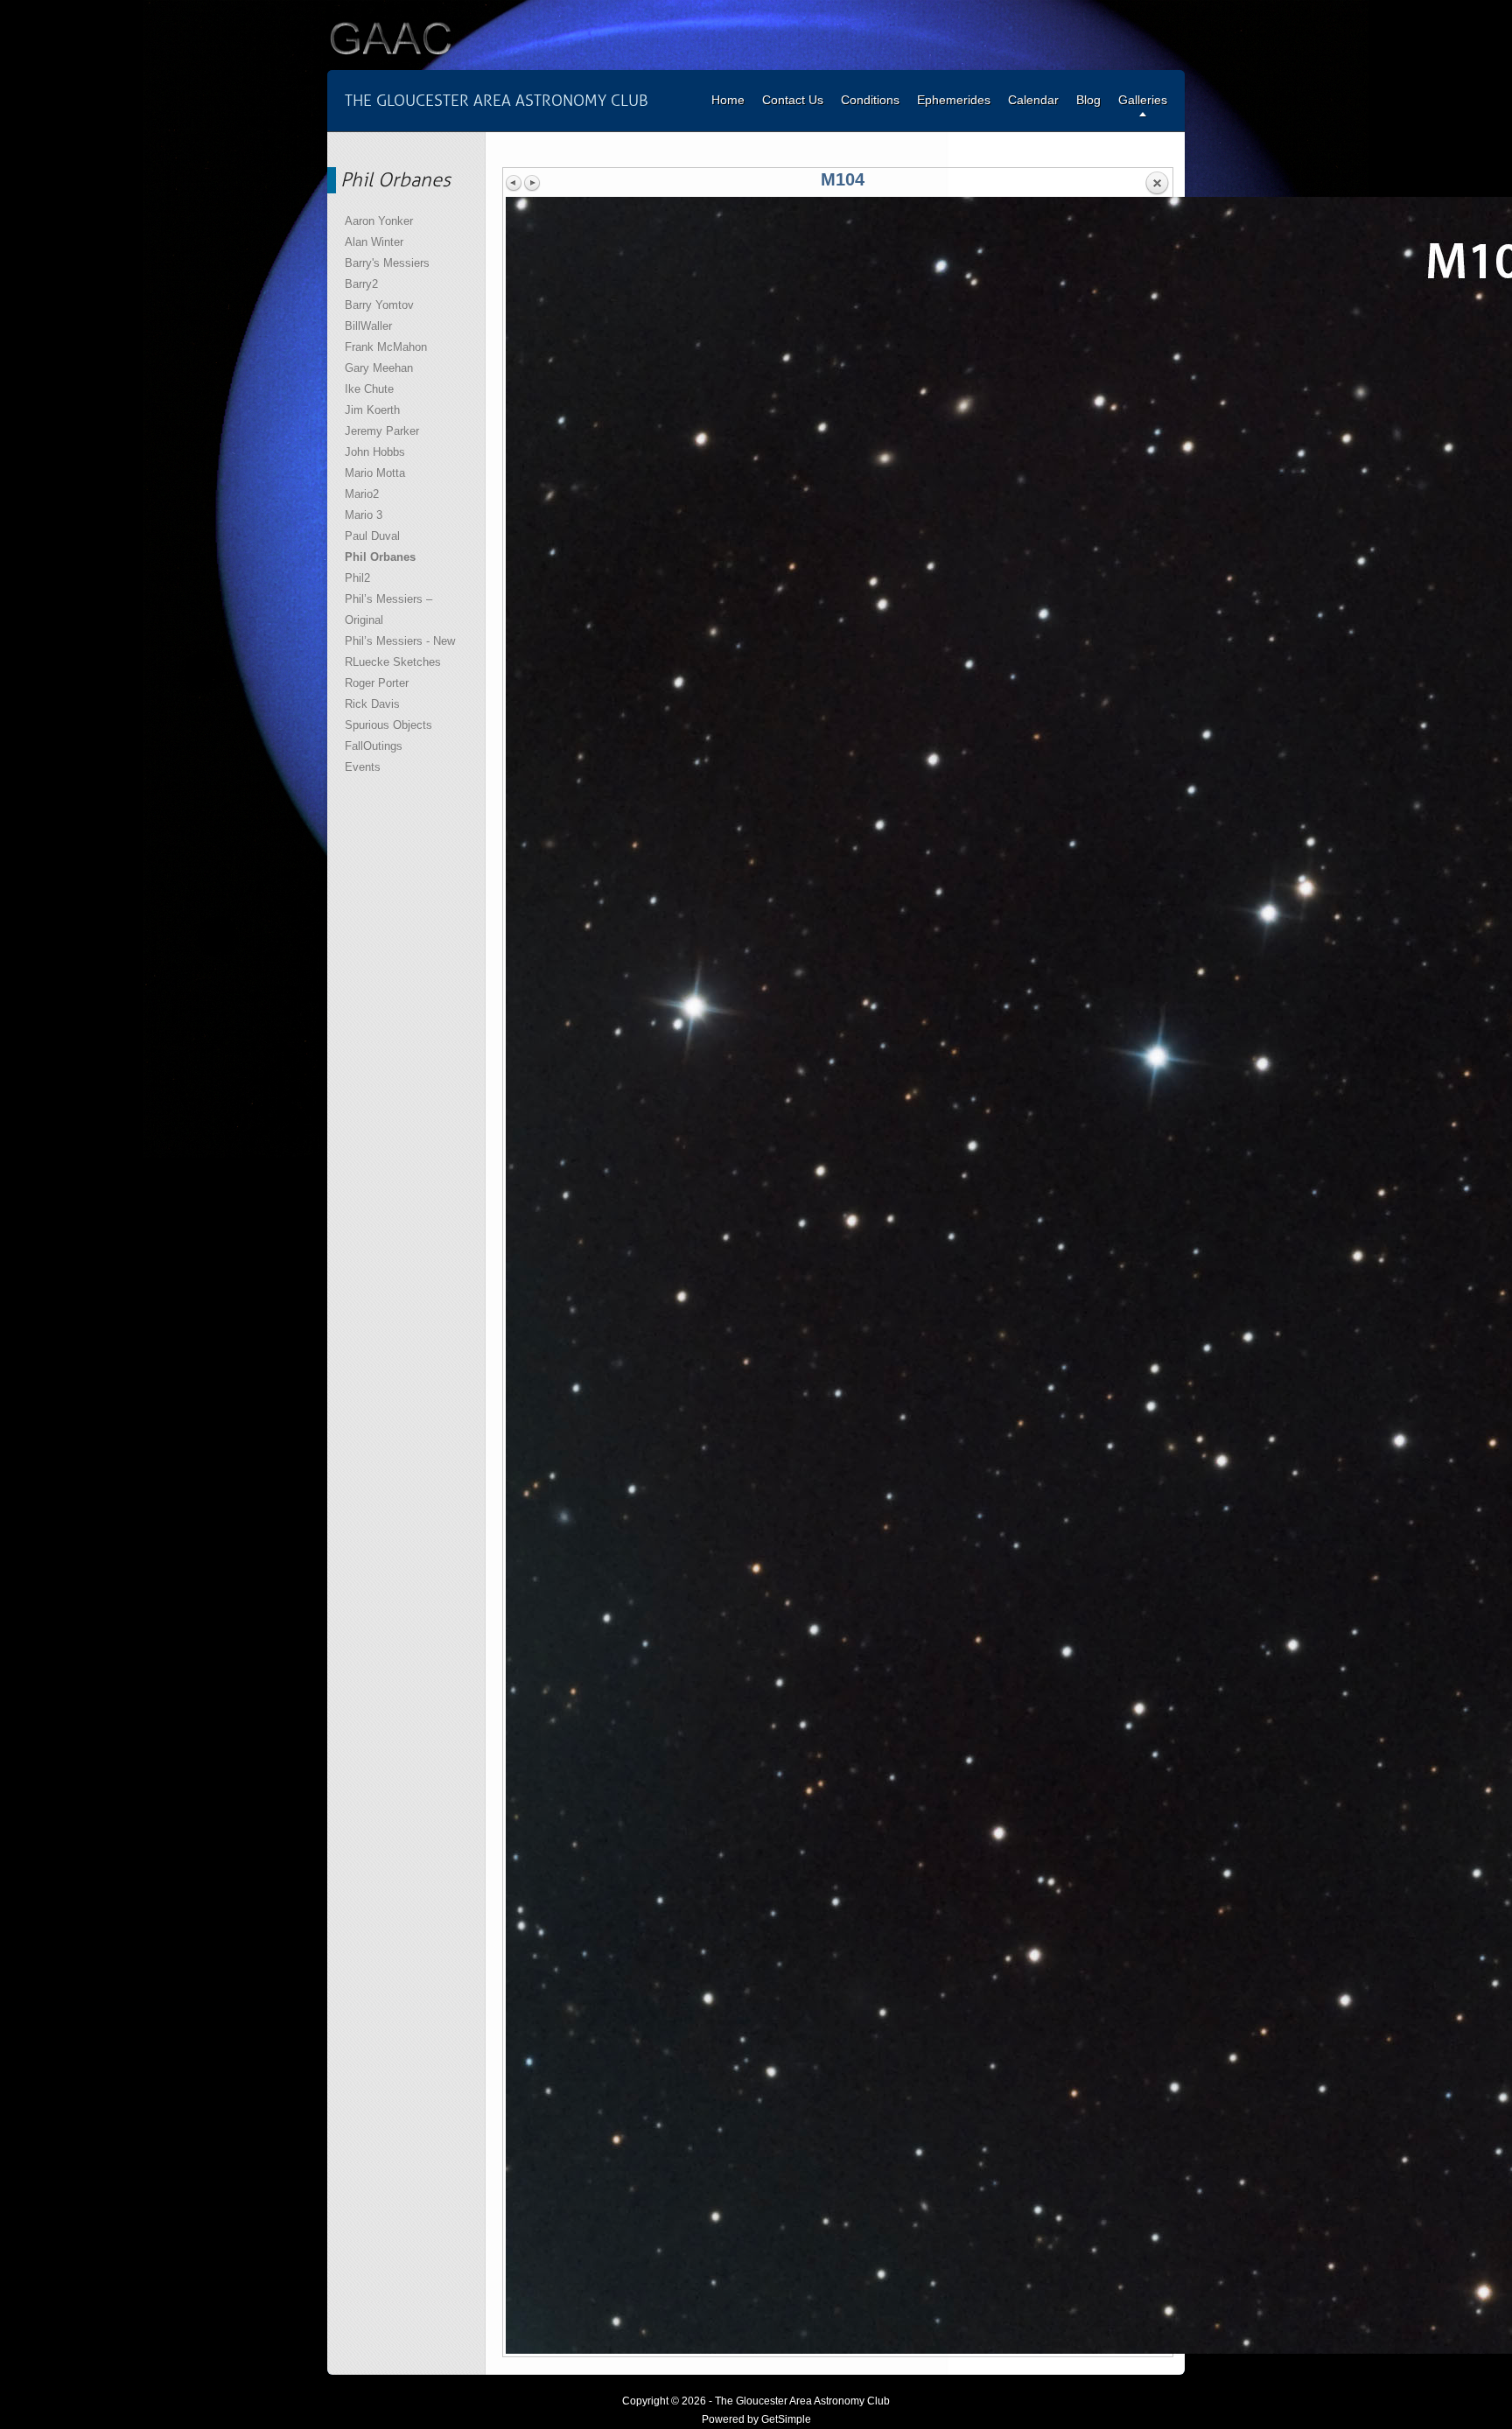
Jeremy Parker (382, 431)
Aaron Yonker (379, 221)
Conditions (870, 100)
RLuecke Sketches (393, 662)
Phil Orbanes (380, 557)
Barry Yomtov (379, 305)
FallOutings (374, 746)
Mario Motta (375, 473)
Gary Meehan (379, 368)
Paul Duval (372, 536)
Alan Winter (374, 242)
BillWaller (368, 326)
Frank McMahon (386, 347)
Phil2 (357, 578)
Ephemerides (954, 100)
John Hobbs (375, 452)
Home (728, 100)
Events (363, 767)
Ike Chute (369, 389)
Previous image (514, 183)
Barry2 (361, 284)
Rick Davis (372, 704)
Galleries (1143, 100)
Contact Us (793, 100)
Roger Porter (377, 683)
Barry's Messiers (387, 263)
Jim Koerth (372, 410)
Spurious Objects (388, 725)
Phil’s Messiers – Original (388, 609)
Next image (532, 183)
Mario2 (362, 494)
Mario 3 (364, 515)
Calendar (1033, 100)
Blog (1088, 100)
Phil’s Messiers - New (400, 641)
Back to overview (1157, 184)
